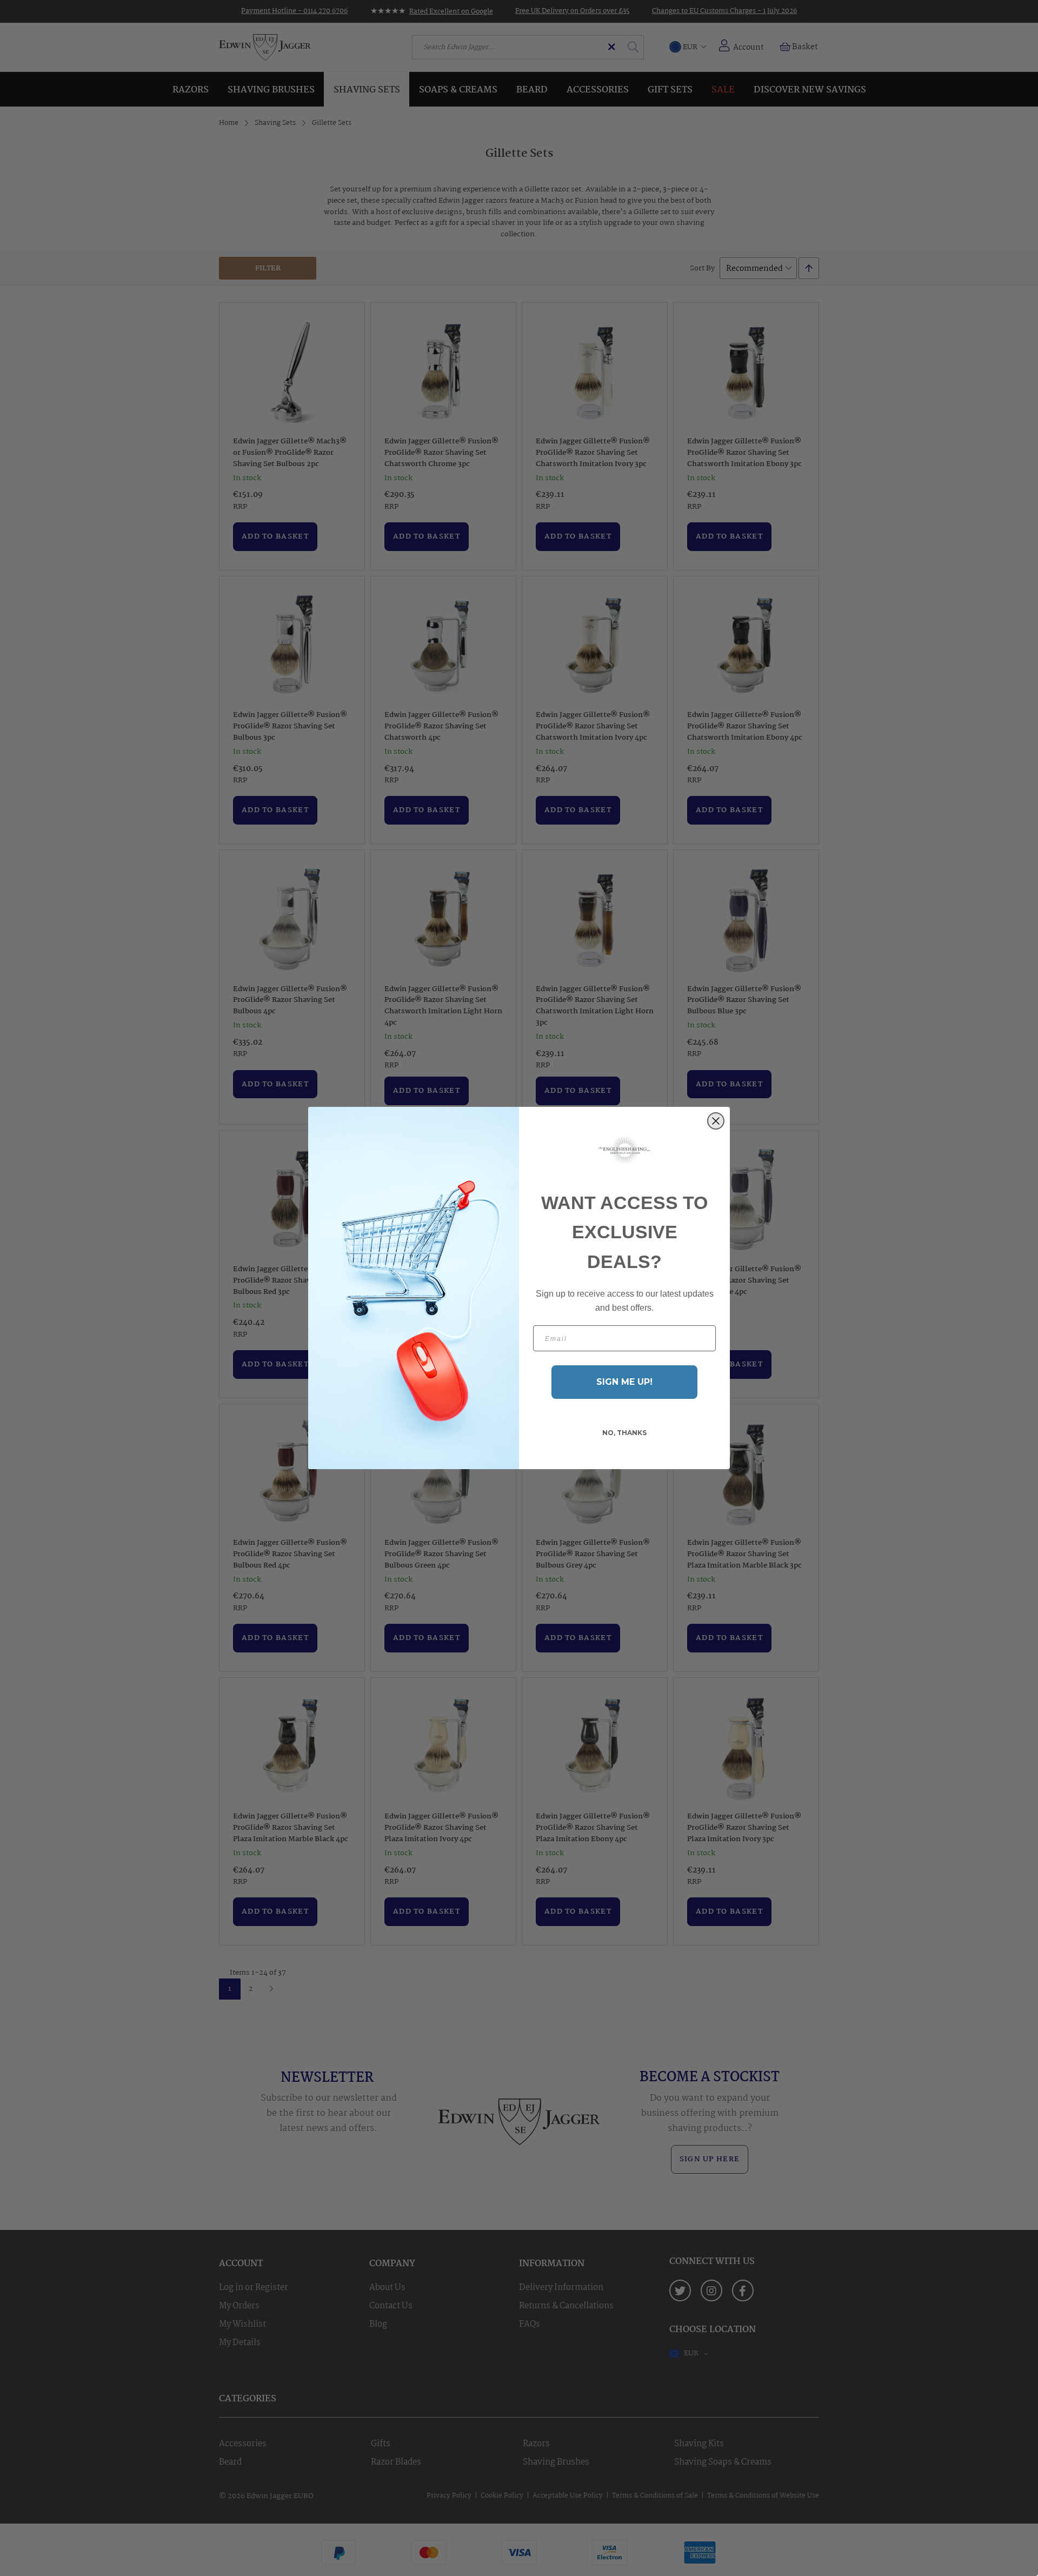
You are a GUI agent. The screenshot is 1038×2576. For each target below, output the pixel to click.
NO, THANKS (624, 1433)
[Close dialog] (716, 1121)
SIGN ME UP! (624, 1382)
